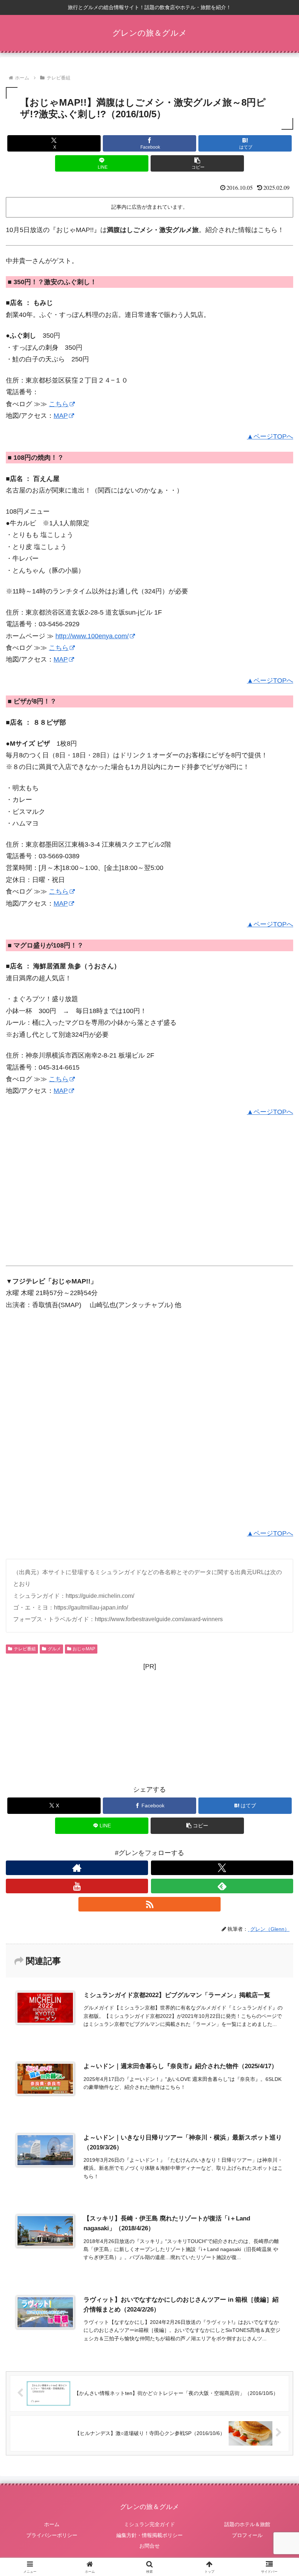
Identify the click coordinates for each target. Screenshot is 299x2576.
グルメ (54, 1649)
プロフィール (247, 2535)
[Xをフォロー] (222, 1868)
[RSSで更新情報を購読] (149, 1904)
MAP (61, 416)
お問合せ (149, 2546)
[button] (197, 163)
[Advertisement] (67, 1201)
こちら (59, 404)
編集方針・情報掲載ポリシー (149, 2535)
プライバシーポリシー (52, 2535)
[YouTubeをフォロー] (77, 1886)
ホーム (52, 2524)
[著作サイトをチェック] (77, 1868)
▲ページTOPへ (270, 436)
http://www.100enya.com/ (92, 636)
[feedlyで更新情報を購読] (222, 1886)
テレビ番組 (25, 1649)
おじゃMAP (84, 1649)
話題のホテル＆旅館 (247, 2524)
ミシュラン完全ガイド (149, 2524)
